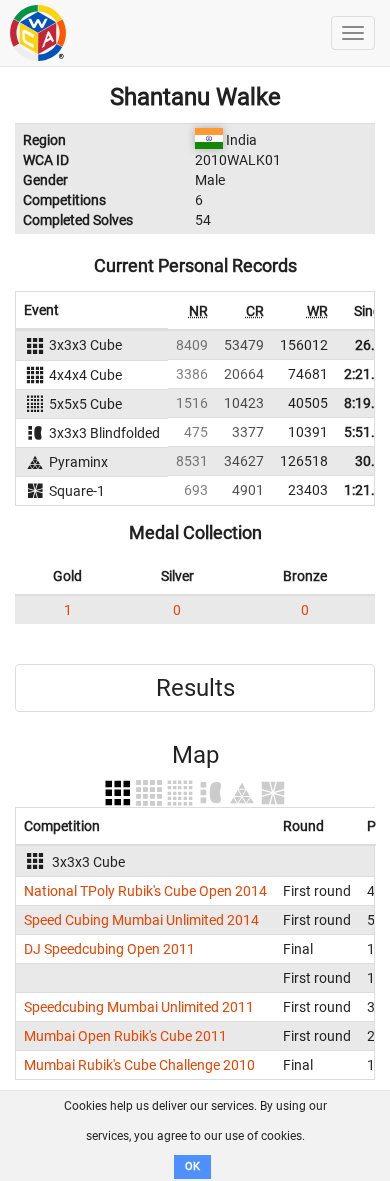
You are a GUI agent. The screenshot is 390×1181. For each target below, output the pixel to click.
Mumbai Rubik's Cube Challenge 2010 (139, 1065)
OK (192, 1166)
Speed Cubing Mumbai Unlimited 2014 (141, 920)
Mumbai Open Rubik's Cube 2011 (125, 1036)
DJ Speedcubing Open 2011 (109, 949)
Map (195, 755)
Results (195, 688)
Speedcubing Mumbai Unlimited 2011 (139, 1007)
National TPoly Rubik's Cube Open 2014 (145, 891)
